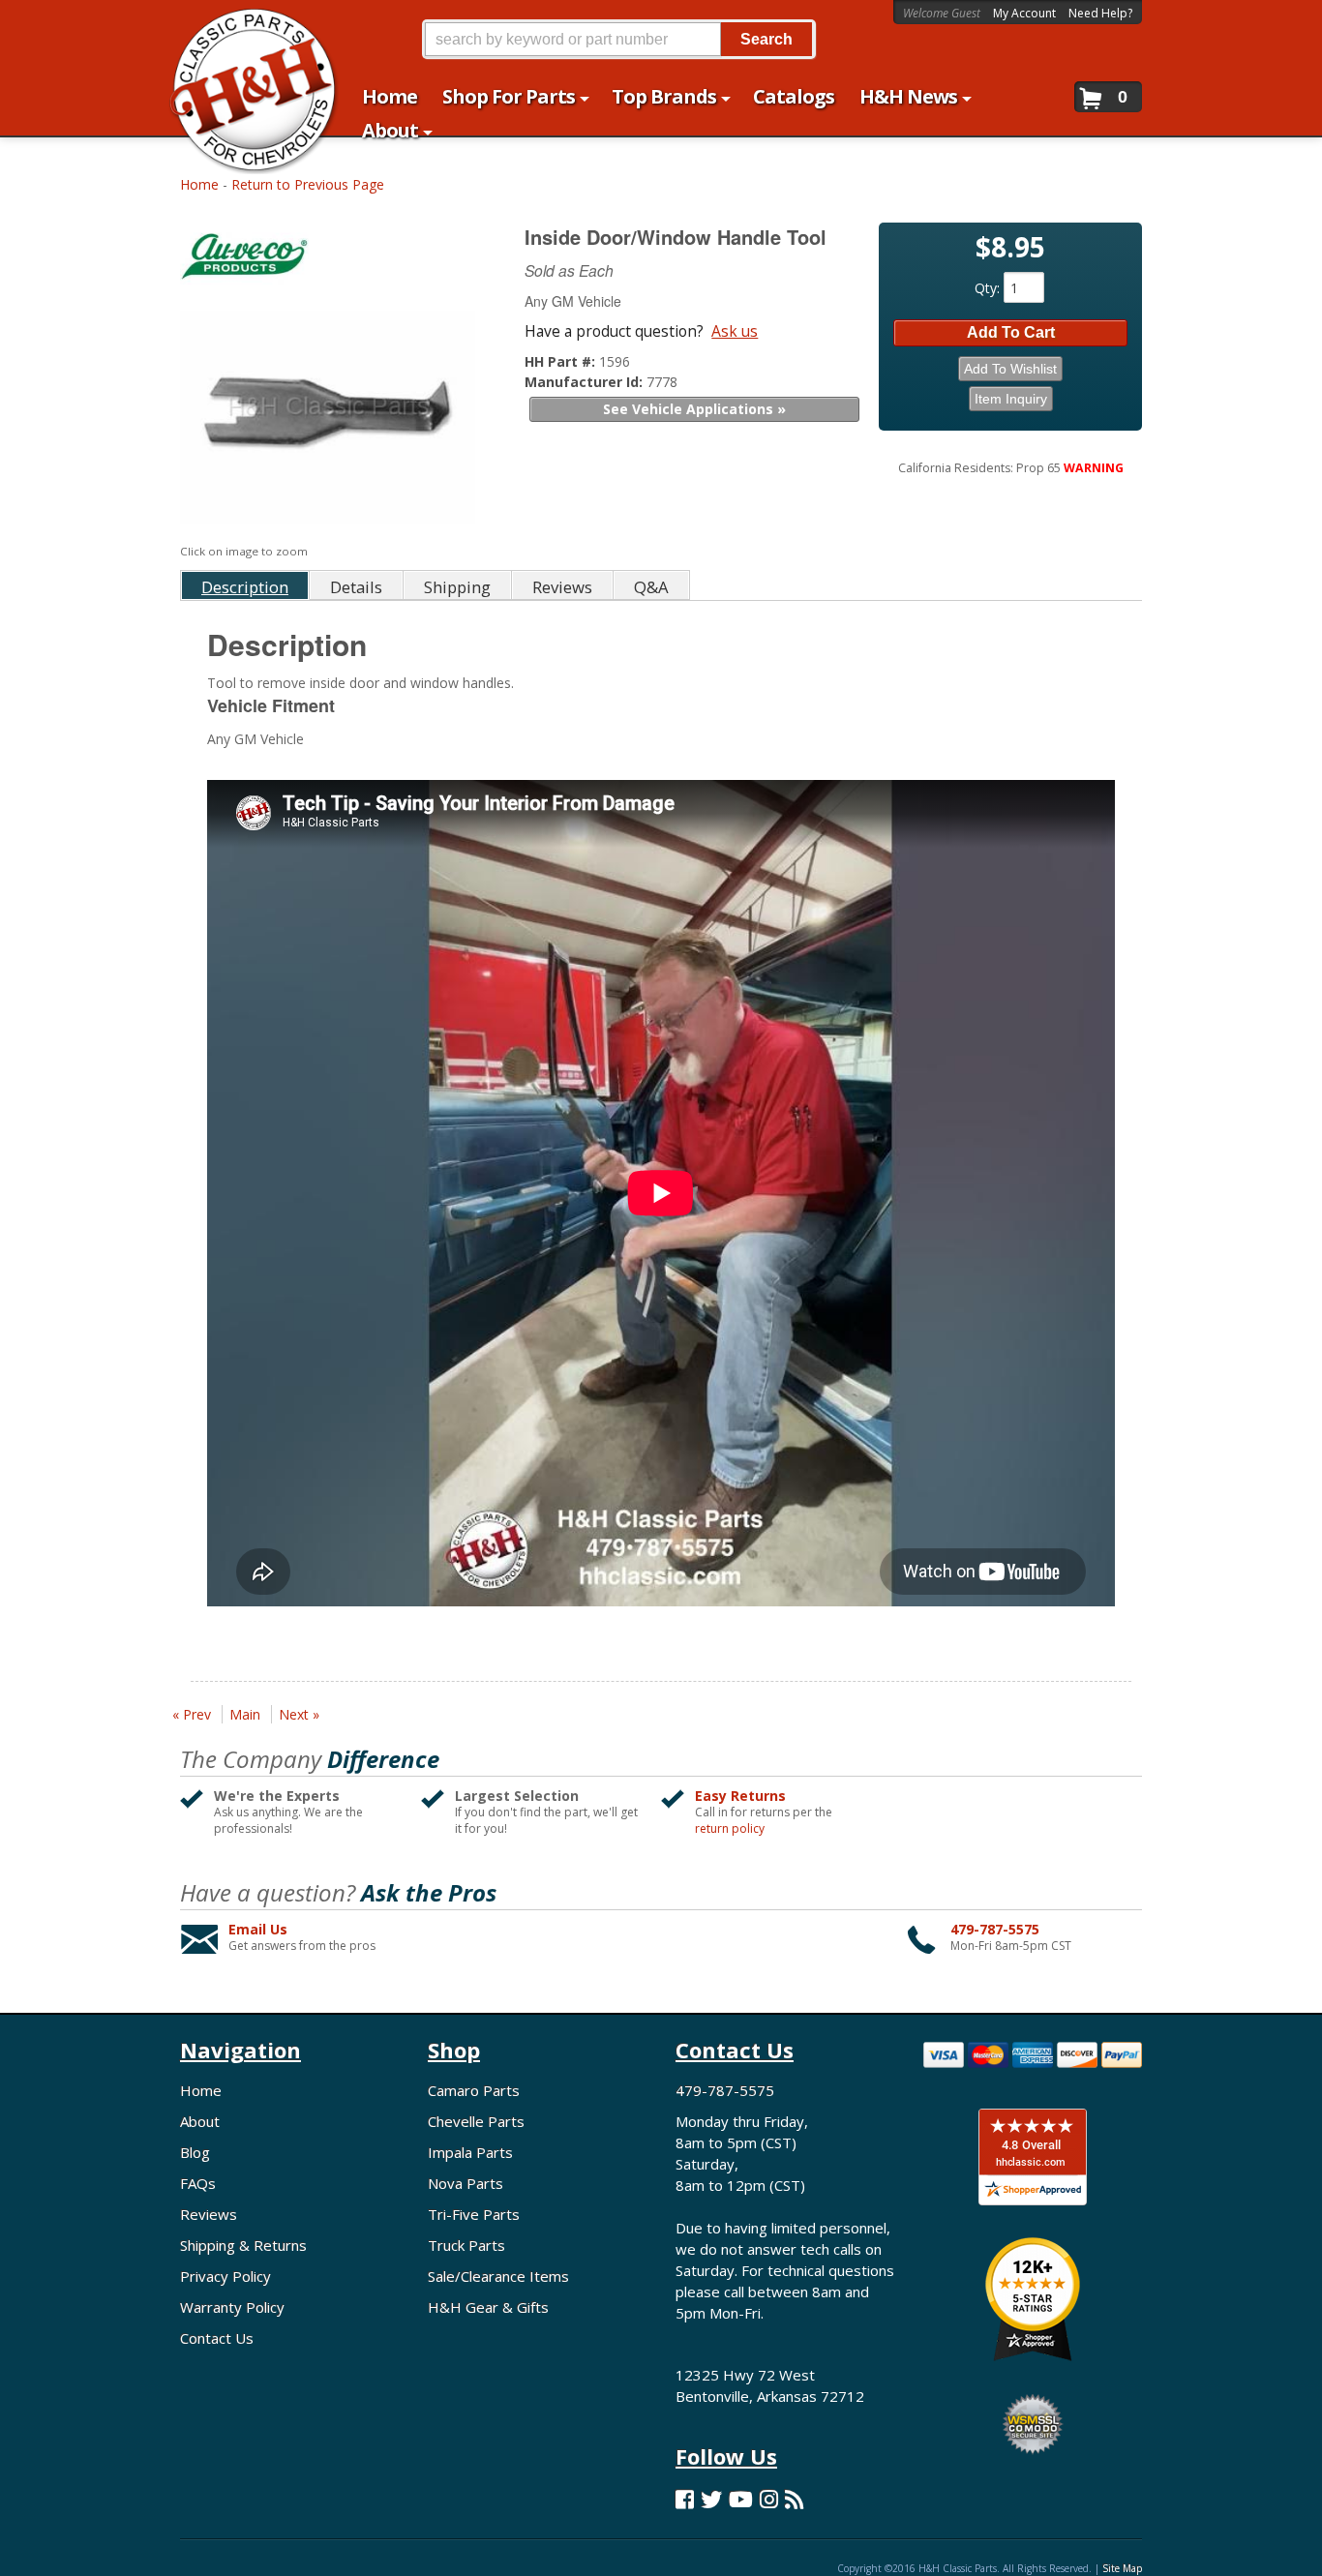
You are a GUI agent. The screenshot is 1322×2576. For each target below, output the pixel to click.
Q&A (651, 587)
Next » (299, 1714)
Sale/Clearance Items (498, 2276)
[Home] (243, 27)
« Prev (192, 1714)
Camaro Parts (474, 2090)
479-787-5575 (995, 1929)
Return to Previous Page (308, 184)
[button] (618, 39)
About (200, 2121)
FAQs (198, 2183)
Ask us (735, 331)
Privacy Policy (225, 2276)
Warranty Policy (232, 2307)
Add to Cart (1011, 332)
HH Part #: (562, 361)
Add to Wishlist (1010, 369)
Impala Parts (470, 2152)
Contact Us (217, 2338)
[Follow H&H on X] (711, 2499)
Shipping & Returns (243, 2245)
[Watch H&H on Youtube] (741, 2499)
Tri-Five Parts (474, 2214)
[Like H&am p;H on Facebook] (685, 2499)
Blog (195, 2152)
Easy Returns (740, 1796)
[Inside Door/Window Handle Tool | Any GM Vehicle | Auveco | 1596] (328, 419)
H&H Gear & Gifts (488, 2307)
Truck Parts (466, 2245)
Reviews (209, 2214)
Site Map (1122, 2568)
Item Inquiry (1011, 399)
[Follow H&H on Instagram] (769, 2499)
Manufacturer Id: (586, 382)
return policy (730, 1829)
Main (245, 1714)
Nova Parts (466, 2183)
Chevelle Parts (476, 2121)
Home (199, 184)
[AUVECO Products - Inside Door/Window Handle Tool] (330, 261)
